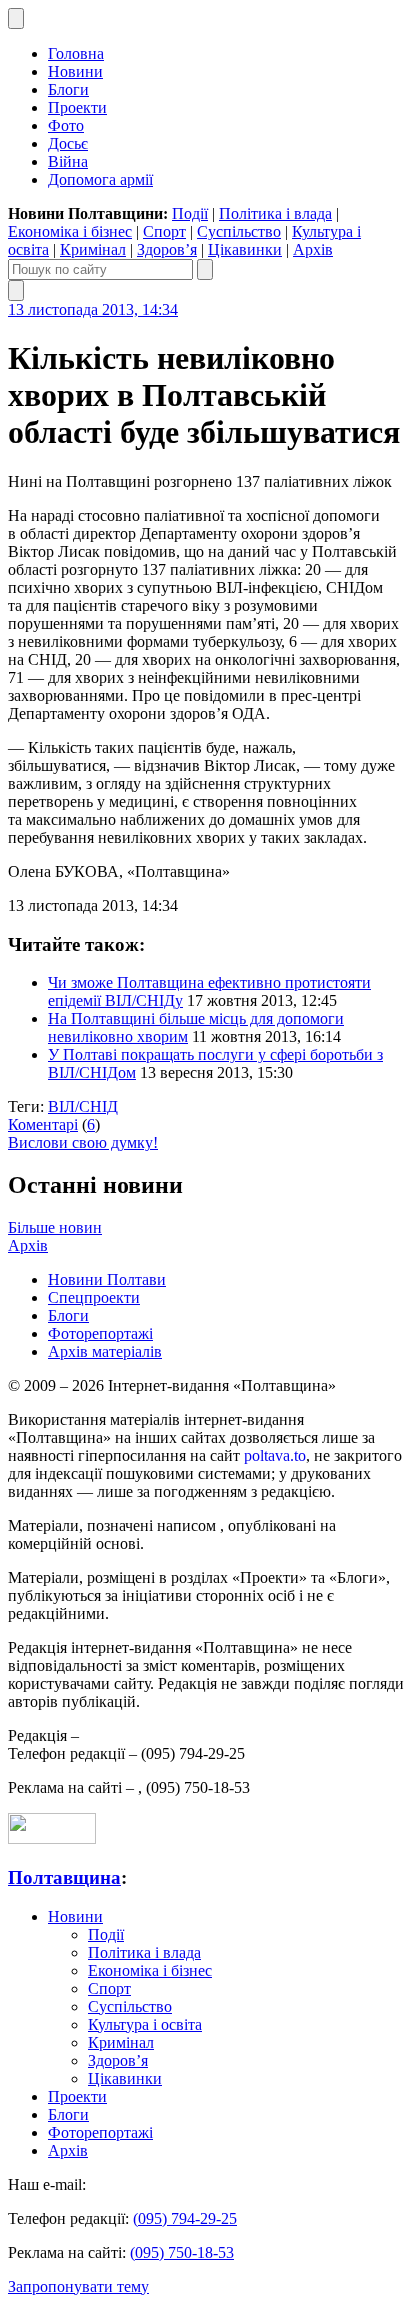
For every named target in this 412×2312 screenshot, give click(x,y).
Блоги (68, 89)
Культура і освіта (145, 2024)
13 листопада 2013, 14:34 (93, 309)
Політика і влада (275, 213)
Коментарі (43, 1124)
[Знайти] (205, 269)
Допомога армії (100, 179)
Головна (76, 53)
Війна (68, 161)
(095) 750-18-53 (182, 2252)
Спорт (164, 231)
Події (190, 213)
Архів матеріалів (105, 1351)
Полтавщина (64, 1877)
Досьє (68, 143)
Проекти (77, 107)
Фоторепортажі (100, 1333)
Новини (75, 71)
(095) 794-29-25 (185, 2218)
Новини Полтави (107, 1279)
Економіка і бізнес (70, 231)
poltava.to (275, 1455)
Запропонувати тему (78, 2286)
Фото (66, 125)
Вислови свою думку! (83, 1142)
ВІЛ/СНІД (83, 1106)
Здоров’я (167, 249)
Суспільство (239, 231)
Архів (313, 249)
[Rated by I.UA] (52, 1838)
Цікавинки (245, 249)
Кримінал (93, 249)
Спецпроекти (94, 1297)
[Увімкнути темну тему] (16, 18)
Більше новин (55, 1227)
